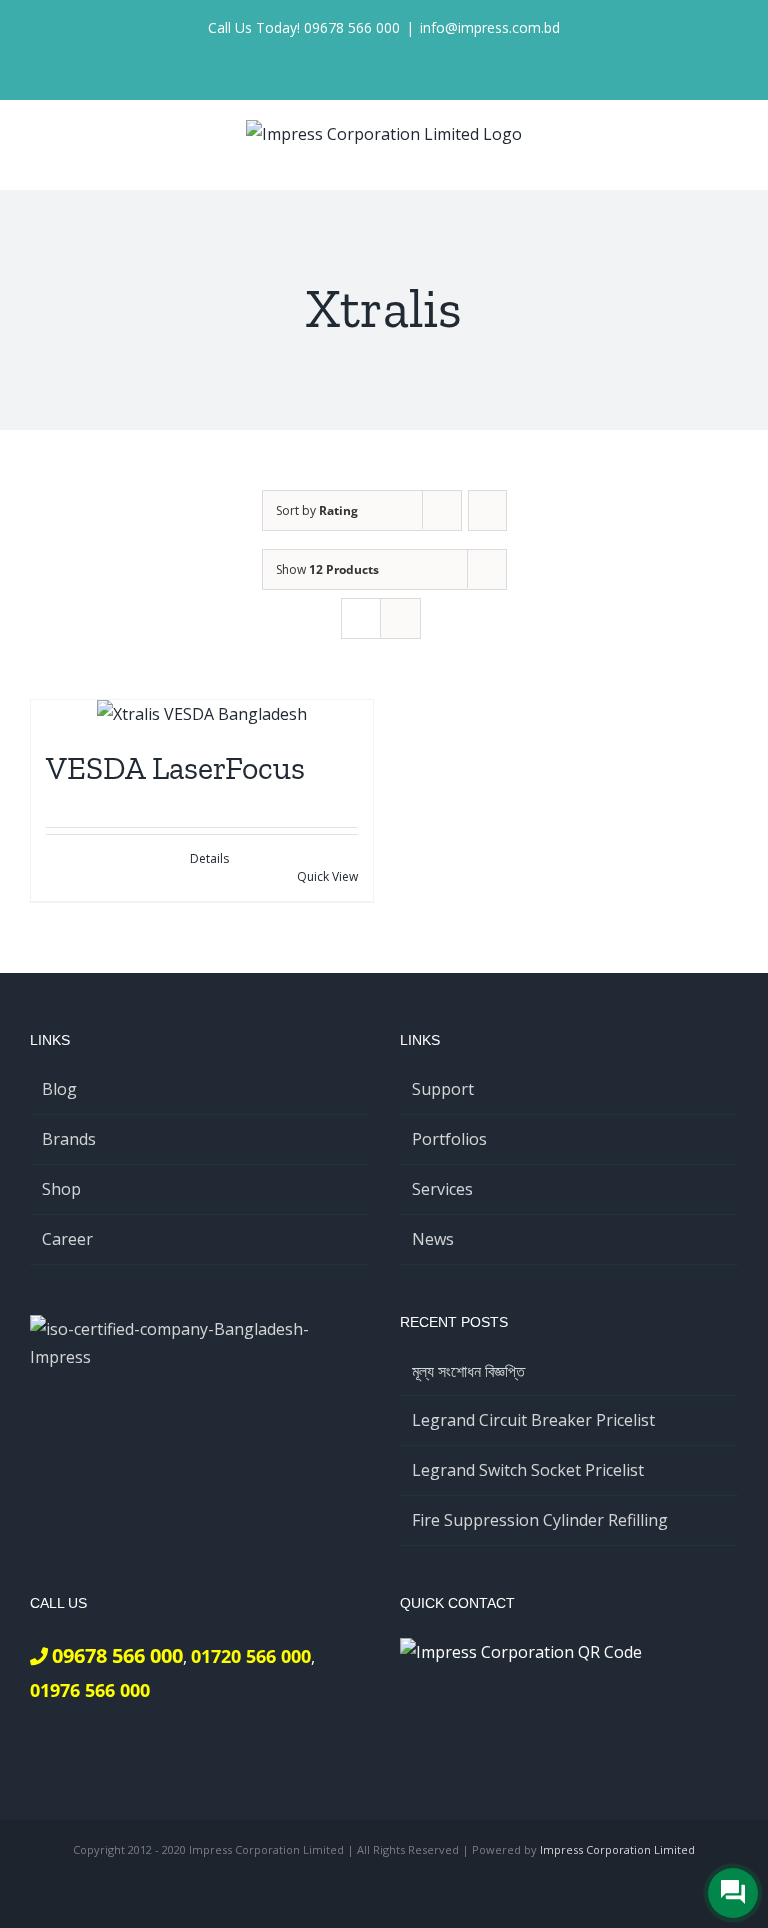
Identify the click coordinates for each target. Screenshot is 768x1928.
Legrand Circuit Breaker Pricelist (533, 1420)
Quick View (327, 876)
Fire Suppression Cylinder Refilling (540, 1520)
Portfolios (449, 1139)
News (433, 1239)
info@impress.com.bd (490, 27)
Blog (59, 1089)
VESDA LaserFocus (175, 768)
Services (442, 1189)
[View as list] (400, 618)
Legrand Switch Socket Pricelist (528, 1470)
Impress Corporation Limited (617, 1849)
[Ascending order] (487, 510)
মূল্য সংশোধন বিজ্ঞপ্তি (468, 1371)
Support (443, 1089)
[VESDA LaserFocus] (202, 714)
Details (209, 858)
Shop (61, 1189)
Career (67, 1239)
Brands (69, 1139)
